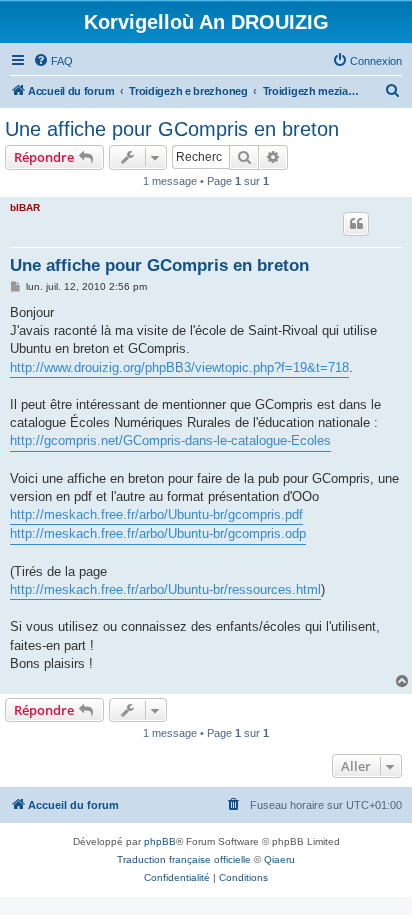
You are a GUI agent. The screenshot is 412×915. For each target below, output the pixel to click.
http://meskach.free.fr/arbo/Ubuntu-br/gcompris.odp (158, 533)
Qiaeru (279, 859)
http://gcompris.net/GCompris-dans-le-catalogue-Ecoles (170, 440)
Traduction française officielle (184, 859)
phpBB (160, 841)
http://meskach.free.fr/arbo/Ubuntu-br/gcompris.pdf (156, 514)
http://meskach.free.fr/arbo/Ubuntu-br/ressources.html (165, 589)
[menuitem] (53, 61)
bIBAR (25, 207)
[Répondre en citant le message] (356, 224)
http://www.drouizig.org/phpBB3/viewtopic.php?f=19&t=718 (179, 367)
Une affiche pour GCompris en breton (172, 129)
